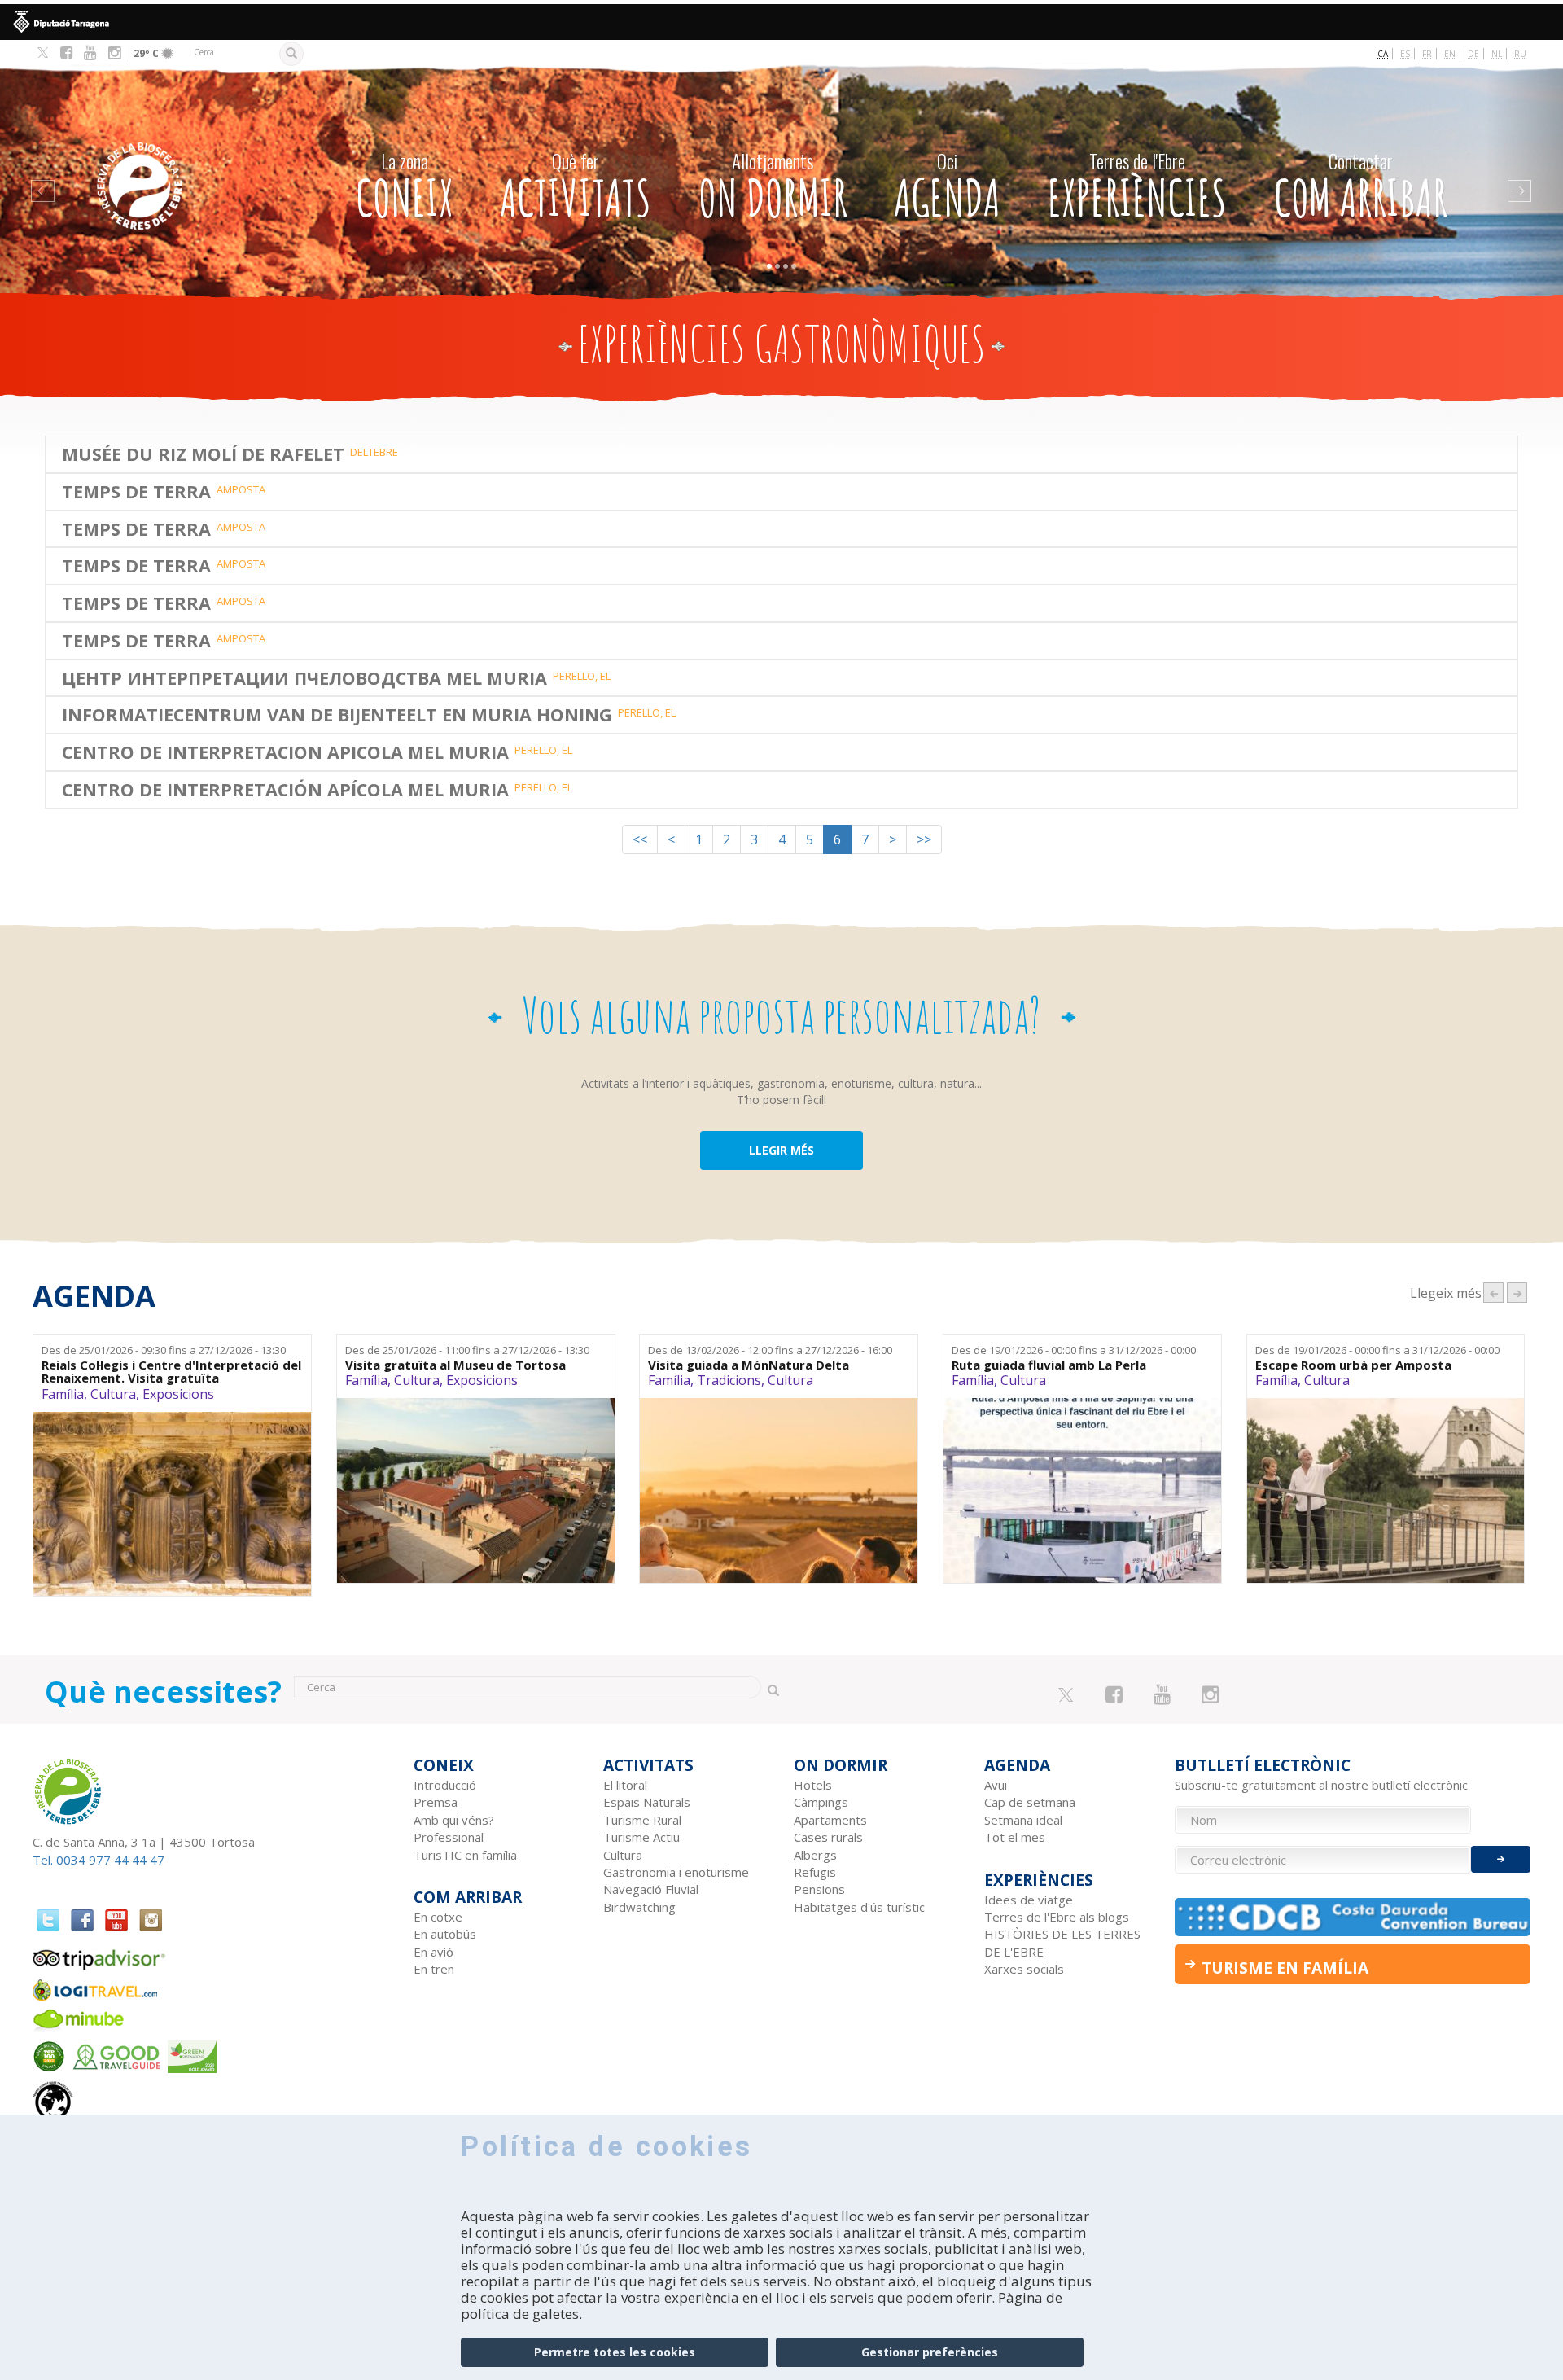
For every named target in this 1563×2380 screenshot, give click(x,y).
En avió (433, 1952)
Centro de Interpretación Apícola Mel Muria (285, 790)
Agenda (947, 188)
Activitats (576, 188)
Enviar (1501, 1859)
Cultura (113, 1394)
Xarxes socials (1024, 1969)
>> (924, 839)
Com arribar (1361, 188)
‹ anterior (1493, 1293)
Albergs (815, 1855)
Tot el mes (1015, 1837)
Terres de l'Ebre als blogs (1057, 1917)
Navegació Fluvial (651, 1889)
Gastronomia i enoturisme (676, 1872)
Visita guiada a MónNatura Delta (749, 1365)
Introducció (445, 1785)
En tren (434, 1969)
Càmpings (821, 1802)
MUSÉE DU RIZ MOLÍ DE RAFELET (203, 454)
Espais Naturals (647, 1802)
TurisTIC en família (465, 1855)
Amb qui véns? (454, 1820)
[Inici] (182, 162)
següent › (1517, 1293)
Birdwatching (639, 1907)
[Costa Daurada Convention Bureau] (1353, 1917)
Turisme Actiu (641, 1837)
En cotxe (438, 1917)
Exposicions (178, 1394)
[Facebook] (66, 53)
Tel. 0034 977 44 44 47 (99, 1860)
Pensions (819, 1889)
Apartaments (830, 1820)
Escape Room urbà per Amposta (1353, 1365)
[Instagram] (114, 53)
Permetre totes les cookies (615, 2352)
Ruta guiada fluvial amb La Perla (1049, 1365)
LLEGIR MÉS (781, 1150)
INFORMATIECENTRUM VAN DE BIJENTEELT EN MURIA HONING (337, 715)
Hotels (813, 1785)
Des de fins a (164, 1350)
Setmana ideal (1023, 1820)
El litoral (625, 1785)
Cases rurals (828, 1837)
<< (640, 839)
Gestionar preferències (930, 2352)
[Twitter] (43, 54)
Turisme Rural (642, 1820)
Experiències (1137, 188)
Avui (996, 1785)
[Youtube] (90, 53)
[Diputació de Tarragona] (781, 22)
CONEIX (405, 188)
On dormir (773, 188)
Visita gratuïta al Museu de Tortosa (455, 1365)
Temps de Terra (136, 492)
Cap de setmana (1030, 1802)
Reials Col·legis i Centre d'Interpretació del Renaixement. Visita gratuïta (171, 1372)
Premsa (436, 1802)
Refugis (815, 1872)
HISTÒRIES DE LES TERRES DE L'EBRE (1062, 1942)
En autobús (445, 1934)
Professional (449, 1837)
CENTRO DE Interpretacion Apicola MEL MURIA (285, 752)
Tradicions (729, 1380)
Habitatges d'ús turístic (859, 1907)
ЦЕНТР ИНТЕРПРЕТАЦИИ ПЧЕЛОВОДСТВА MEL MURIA (304, 678)
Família (63, 1394)
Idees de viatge (1029, 1900)
